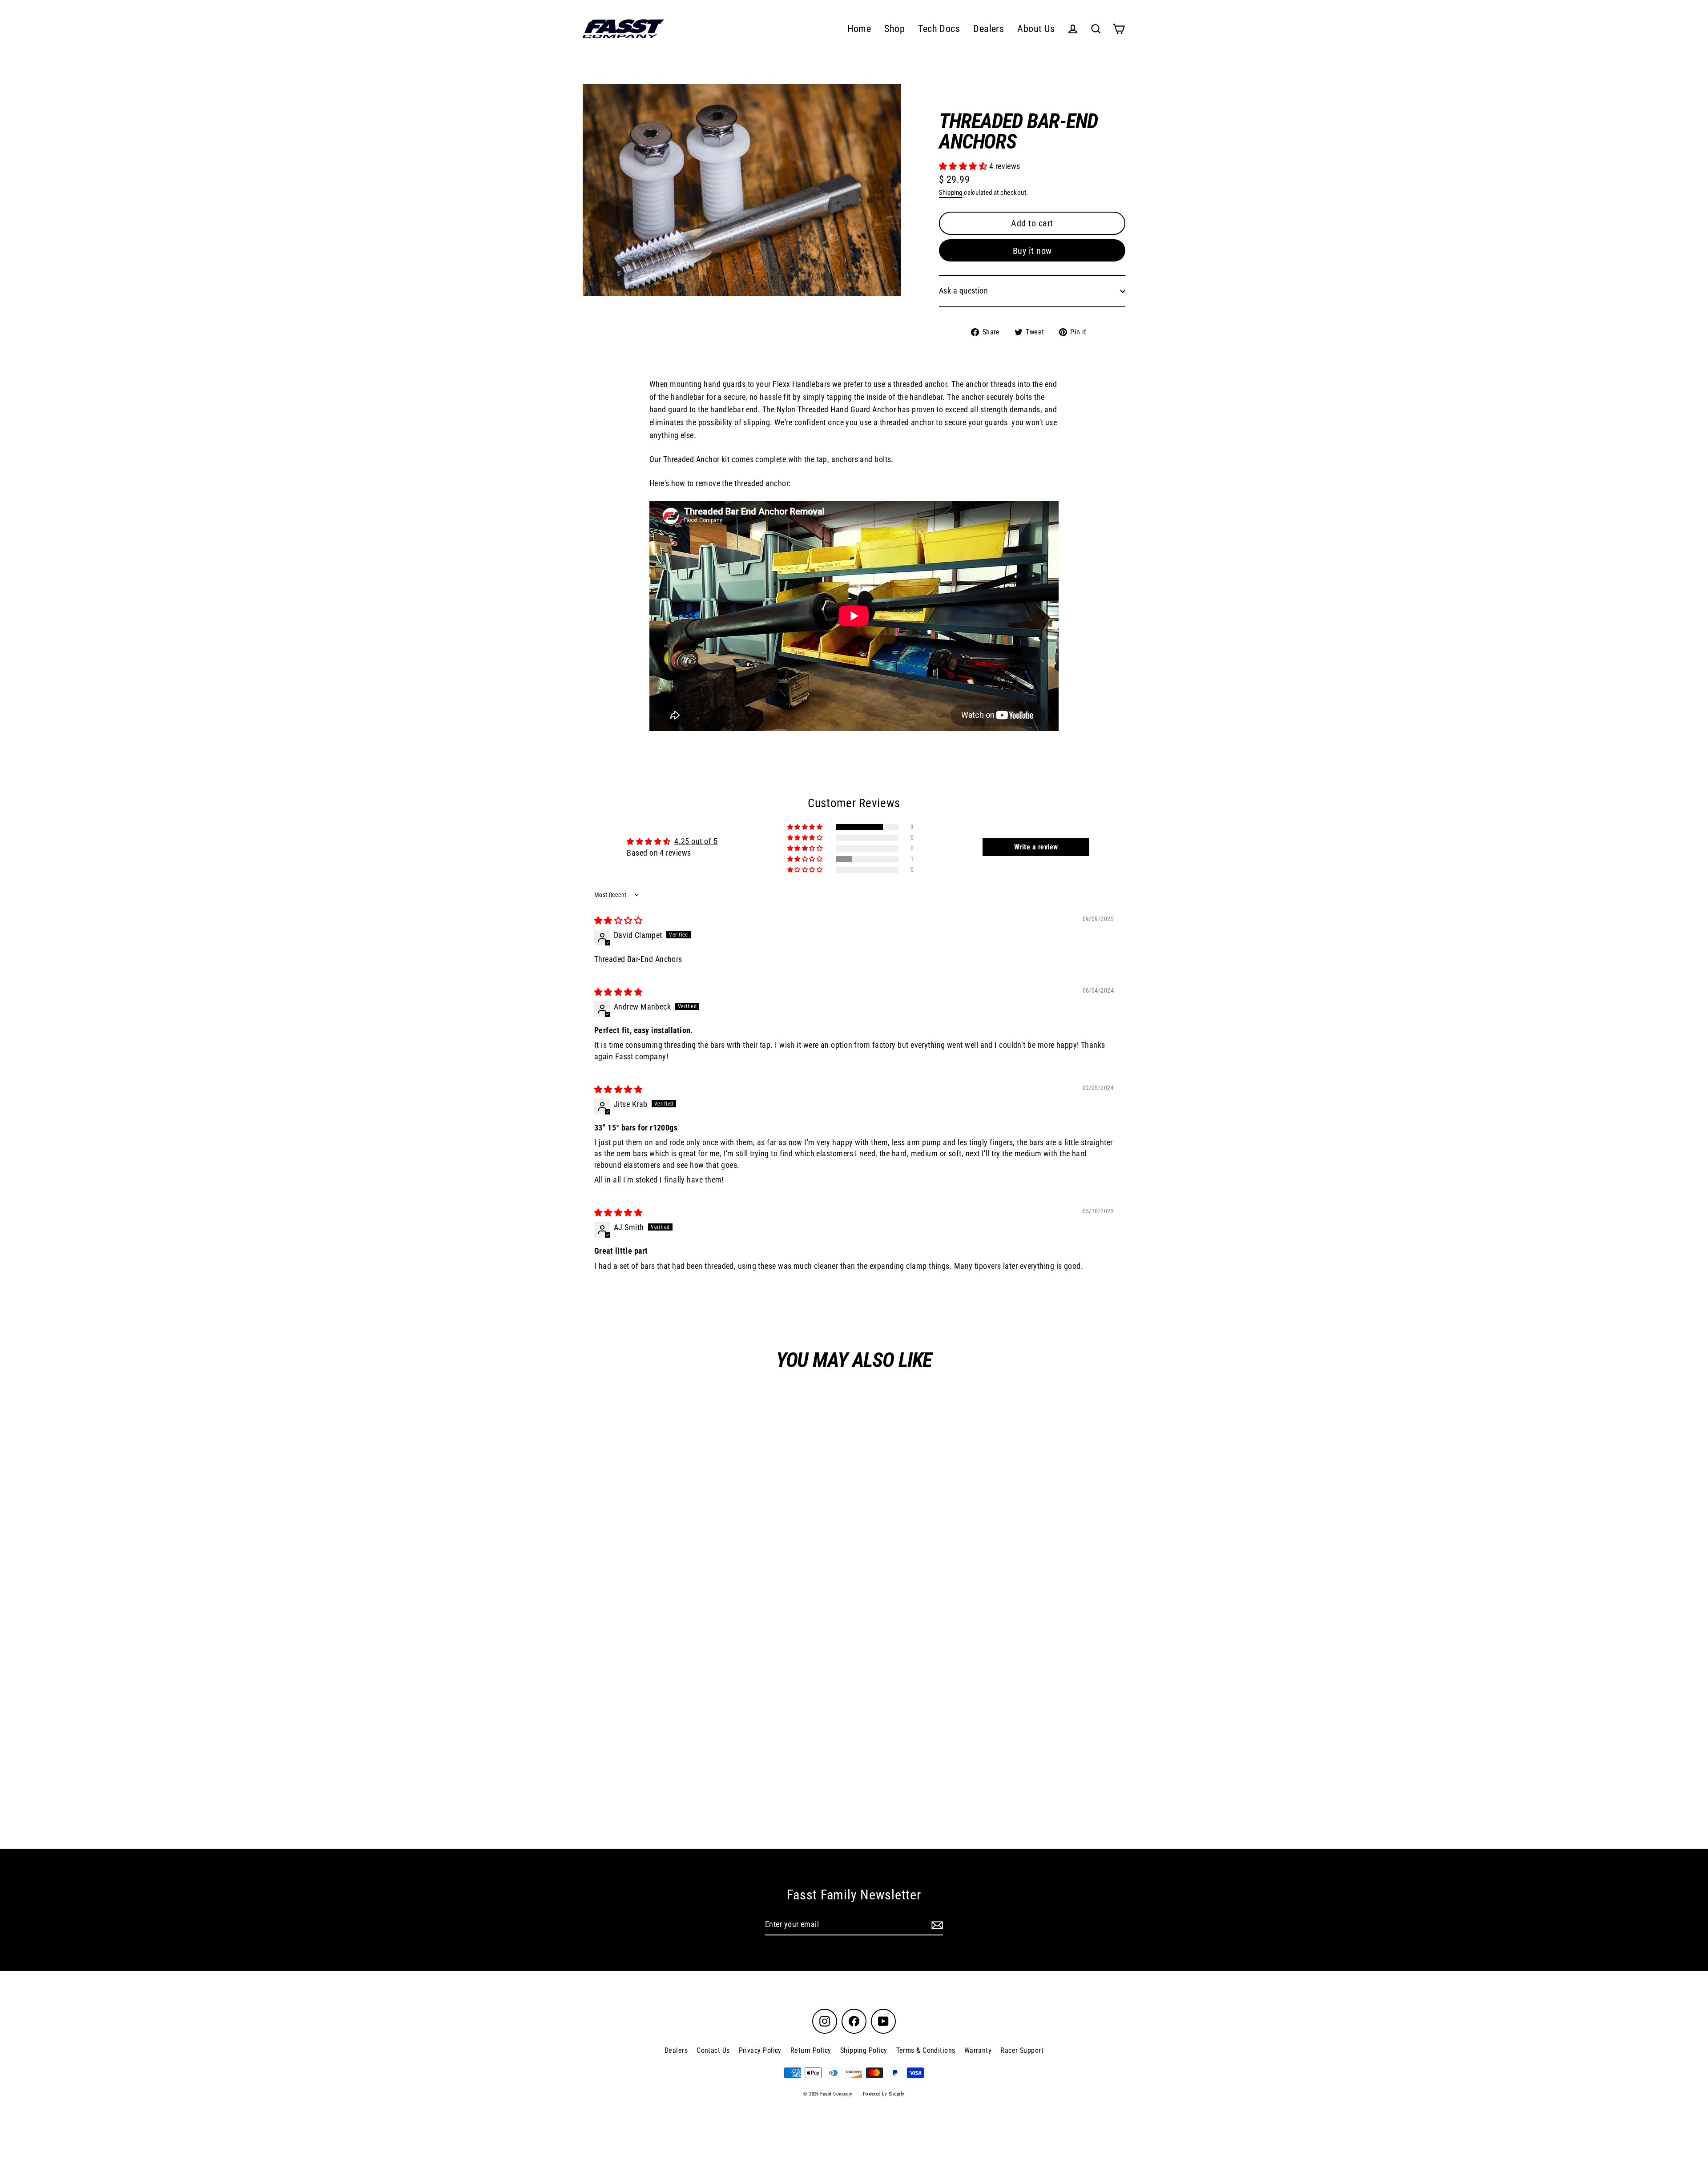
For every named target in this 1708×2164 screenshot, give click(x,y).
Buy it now (1032, 251)
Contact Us (713, 2050)
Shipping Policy (864, 2050)
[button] (964, 166)
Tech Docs (939, 29)
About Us (1036, 29)
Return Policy (811, 2050)
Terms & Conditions (926, 2050)
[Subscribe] (936, 1925)
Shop (894, 29)
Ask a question (963, 291)
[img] (618, 920)
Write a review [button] (1036, 847)
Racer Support (1022, 2050)
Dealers (989, 29)
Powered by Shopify (884, 2094)
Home (859, 29)
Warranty (978, 2050)
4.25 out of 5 (696, 841)
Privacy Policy (760, 2050)
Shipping (951, 193)
